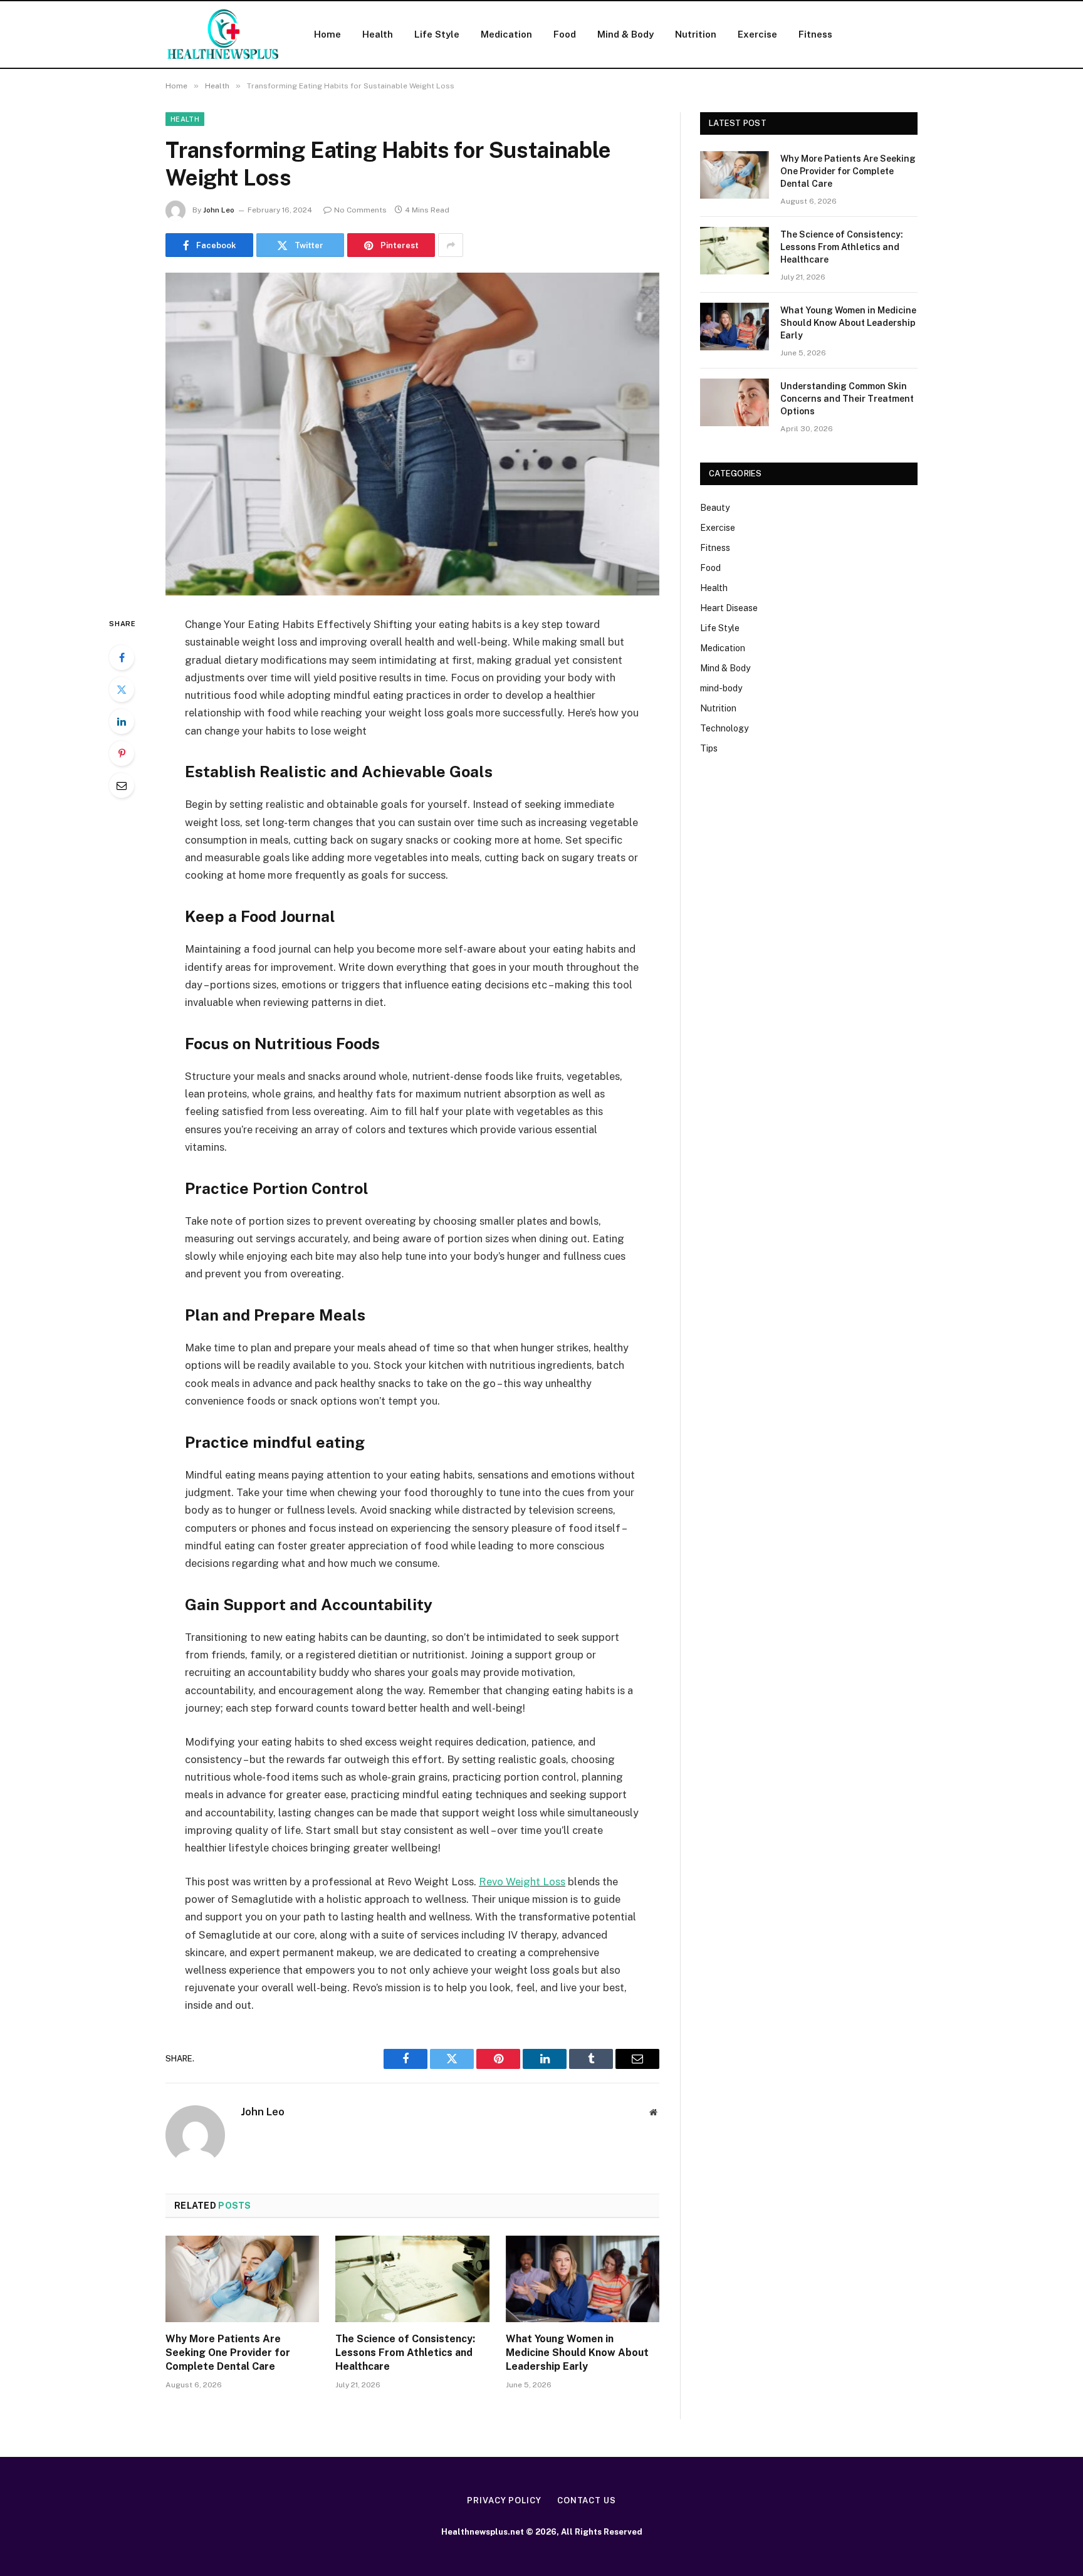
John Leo (219, 210)
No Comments (360, 210)
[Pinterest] (122, 753)
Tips (709, 748)
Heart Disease (729, 608)
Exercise (757, 34)
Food (565, 34)
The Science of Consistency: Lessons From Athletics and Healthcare (405, 2353)
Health (378, 34)
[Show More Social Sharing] (451, 245)
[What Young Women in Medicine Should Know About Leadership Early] (583, 2279)
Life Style (437, 34)
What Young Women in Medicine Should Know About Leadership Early (577, 2353)
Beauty (715, 508)
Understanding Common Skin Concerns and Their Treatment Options (847, 399)
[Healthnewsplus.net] (223, 34)
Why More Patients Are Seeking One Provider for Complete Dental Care (228, 2353)
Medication (506, 34)
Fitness (815, 34)
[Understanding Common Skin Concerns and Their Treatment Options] (735, 402)
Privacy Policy (504, 2500)
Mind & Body (625, 34)
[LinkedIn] (122, 721)
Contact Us (587, 2500)
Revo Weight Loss (522, 1882)
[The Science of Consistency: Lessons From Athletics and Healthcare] (412, 2279)
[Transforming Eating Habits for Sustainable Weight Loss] (412, 434)
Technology (724, 728)
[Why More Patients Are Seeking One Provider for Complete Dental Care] (242, 2279)
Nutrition (696, 34)
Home (327, 34)
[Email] (122, 785)
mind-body (721, 688)
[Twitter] (122, 689)
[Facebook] (122, 657)
